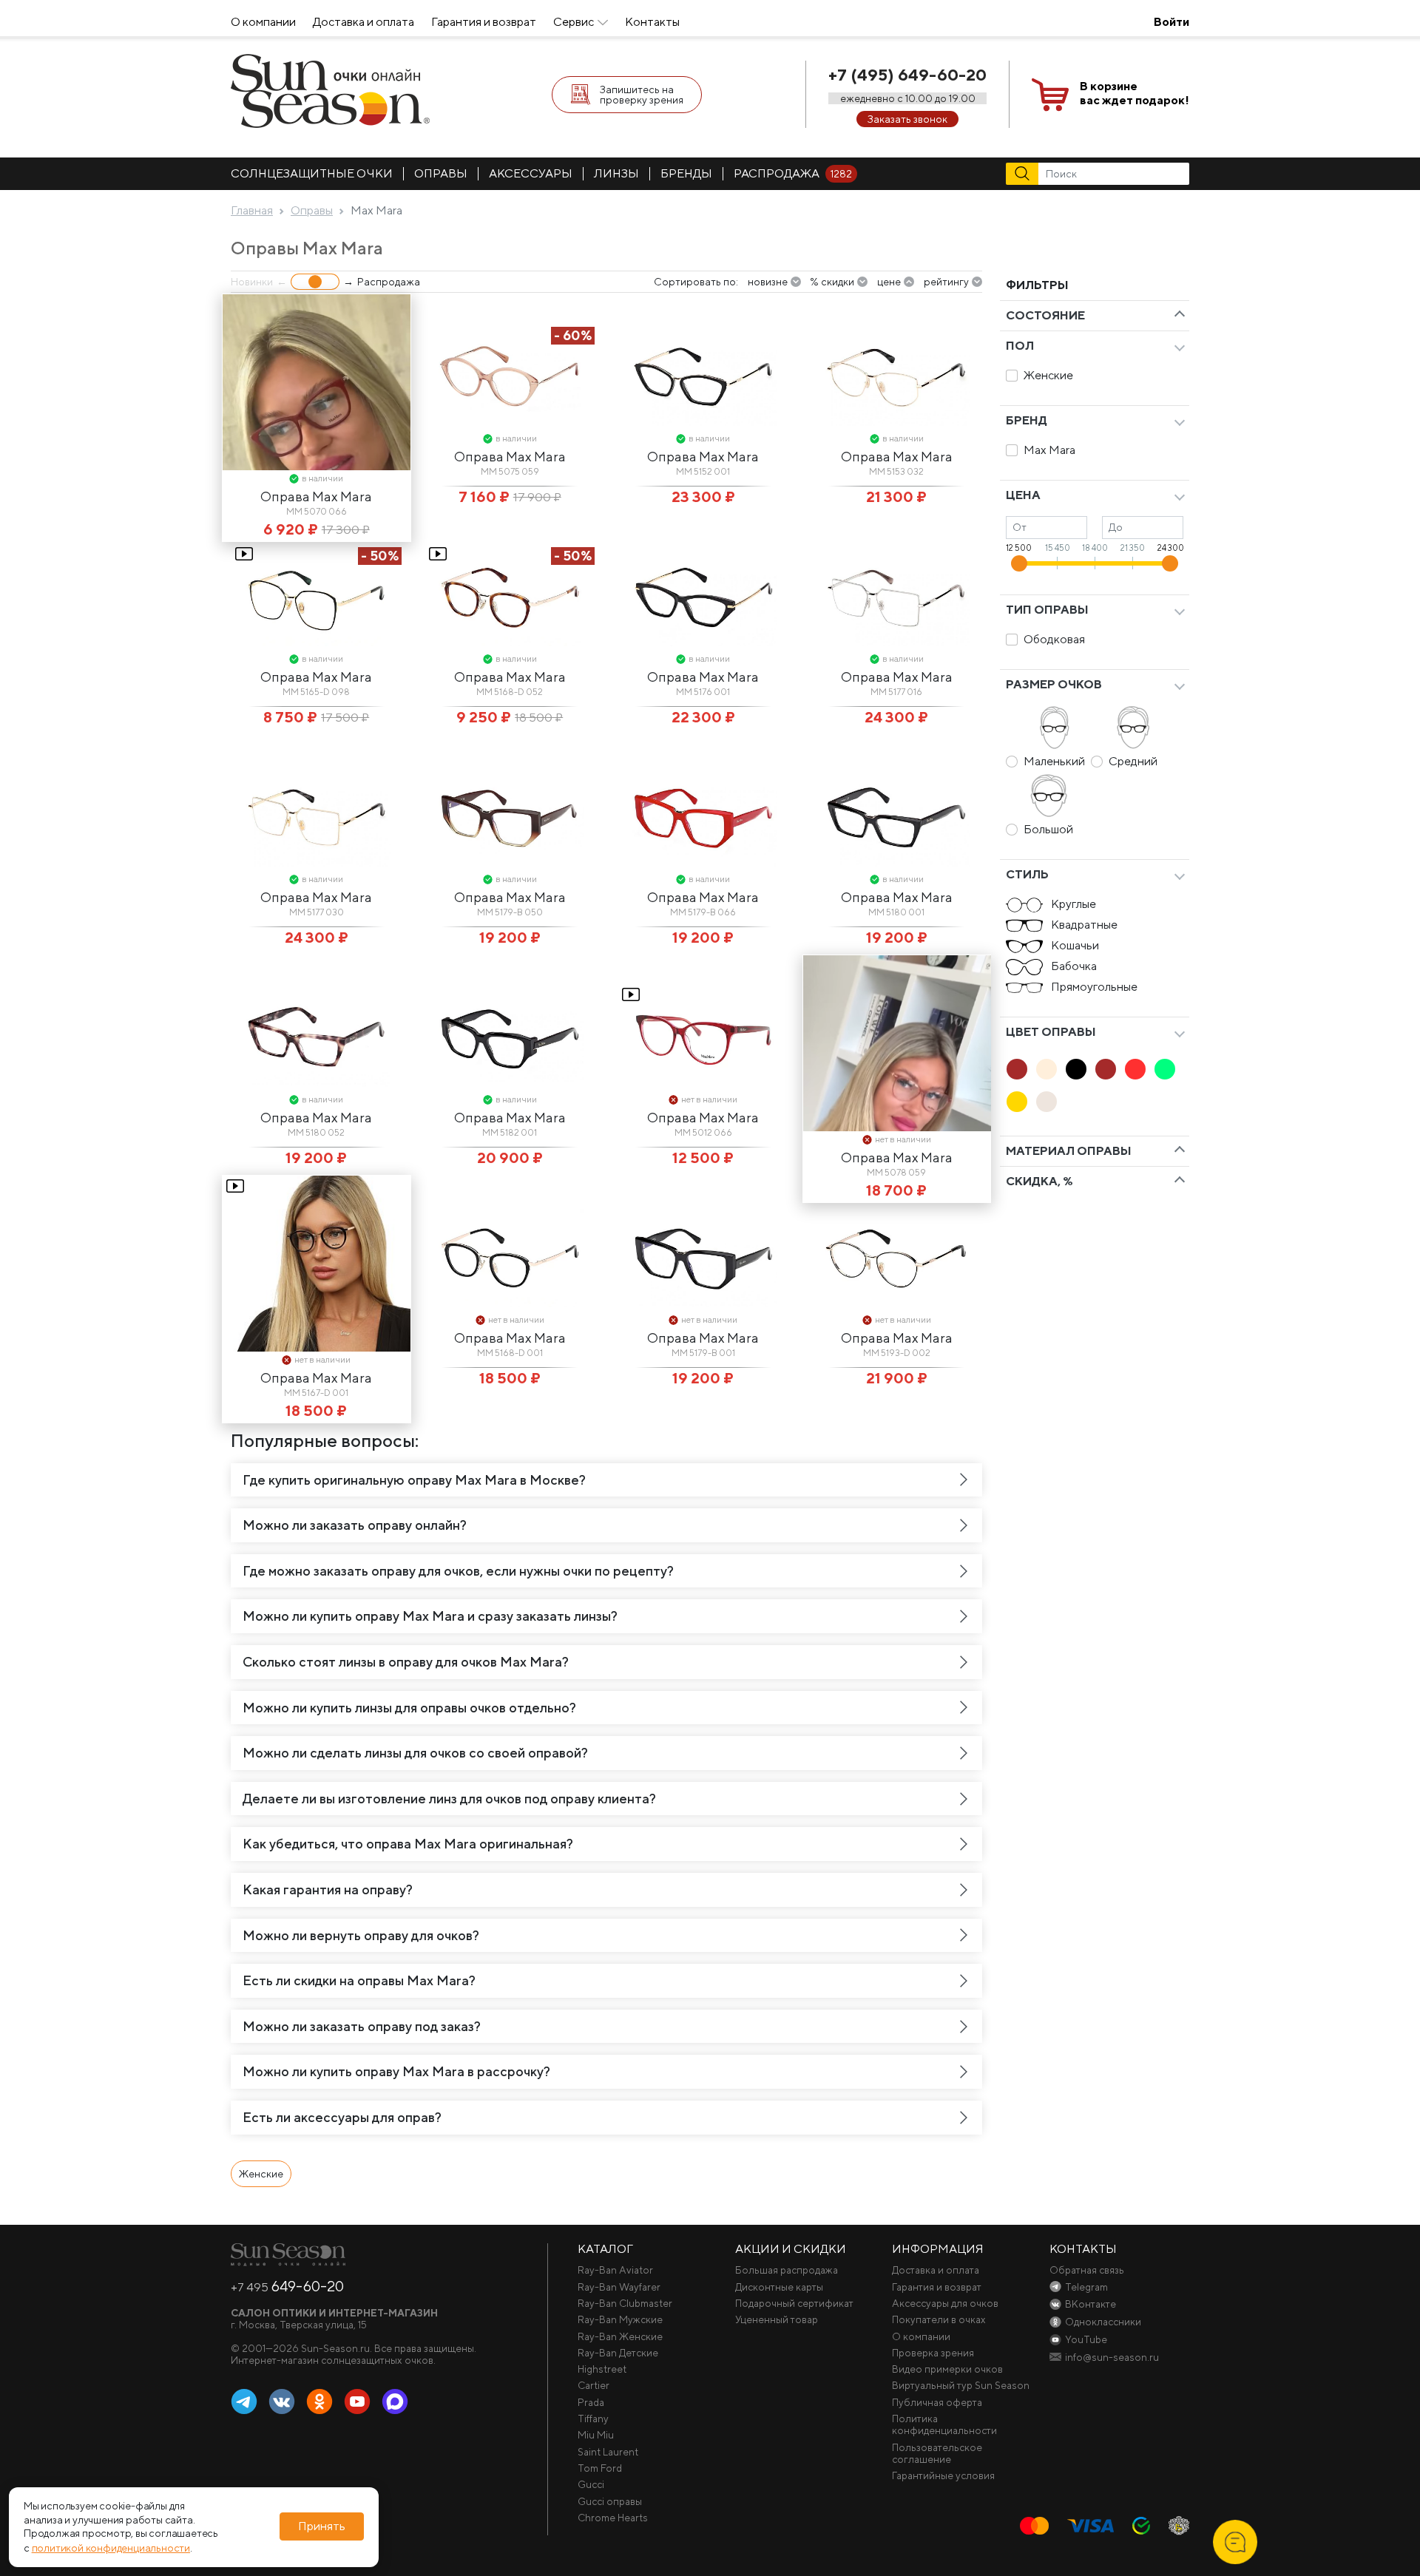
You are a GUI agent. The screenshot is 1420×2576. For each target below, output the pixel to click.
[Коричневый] (1106, 1069)
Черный (1076, 1069)
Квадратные (1084, 925)
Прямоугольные (1094, 987)
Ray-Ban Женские (620, 2336)
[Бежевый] (1047, 1069)
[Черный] (1076, 1069)
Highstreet (602, 2369)
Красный (1135, 1069)
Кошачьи (1075, 945)
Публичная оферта (937, 2402)
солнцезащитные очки (312, 173)
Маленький (1054, 761)
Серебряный (1047, 1102)
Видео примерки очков (947, 2369)
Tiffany (593, 2419)
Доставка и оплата (364, 22)
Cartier (594, 2385)
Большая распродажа (787, 2270)
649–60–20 (287, 2286)
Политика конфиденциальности (944, 2424)
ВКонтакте (282, 2402)
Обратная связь (1087, 2270)
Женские (1048, 375)
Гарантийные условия (943, 2475)
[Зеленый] (1165, 1069)
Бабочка (1074, 966)
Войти (1171, 22)
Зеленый (1165, 1069)
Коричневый (1106, 1069)
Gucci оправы (610, 2501)
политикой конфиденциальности (111, 2548)
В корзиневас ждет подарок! (1135, 93)
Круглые (1074, 904)
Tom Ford (600, 2468)
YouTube (357, 2402)
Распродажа (793, 173)
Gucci (591, 2484)
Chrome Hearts (613, 2518)
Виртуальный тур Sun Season (961, 2385)
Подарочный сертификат (794, 2303)
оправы (441, 173)
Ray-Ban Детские (618, 2353)
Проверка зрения (933, 2353)
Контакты (652, 22)
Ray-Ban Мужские (620, 2319)
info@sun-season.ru (1112, 2357)
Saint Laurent (608, 2452)
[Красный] (1135, 1069)
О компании (263, 22)
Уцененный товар (777, 2319)
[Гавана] (1017, 1069)
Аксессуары (531, 173)
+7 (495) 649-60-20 (907, 75)
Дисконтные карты (779, 2287)
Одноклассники (319, 2402)
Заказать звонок (907, 119)
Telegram (244, 2402)
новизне (768, 282)
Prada (591, 2402)
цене (889, 282)
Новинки (252, 282)
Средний (1133, 761)
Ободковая (1054, 639)
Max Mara (1049, 450)
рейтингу (946, 282)
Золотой (1017, 1102)
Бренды (686, 173)
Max (395, 2402)
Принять (322, 2527)
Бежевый (1047, 1069)
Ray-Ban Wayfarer (619, 2287)
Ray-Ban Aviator (615, 2270)
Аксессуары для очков (945, 2303)
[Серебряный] (1047, 1102)
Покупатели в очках (939, 2319)
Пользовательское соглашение (937, 2453)
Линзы (616, 173)
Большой (1048, 829)
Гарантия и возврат (484, 22)
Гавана (1017, 1069)
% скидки (832, 282)
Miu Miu (596, 2435)
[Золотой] (1017, 1102)
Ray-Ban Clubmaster (625, 2303)
